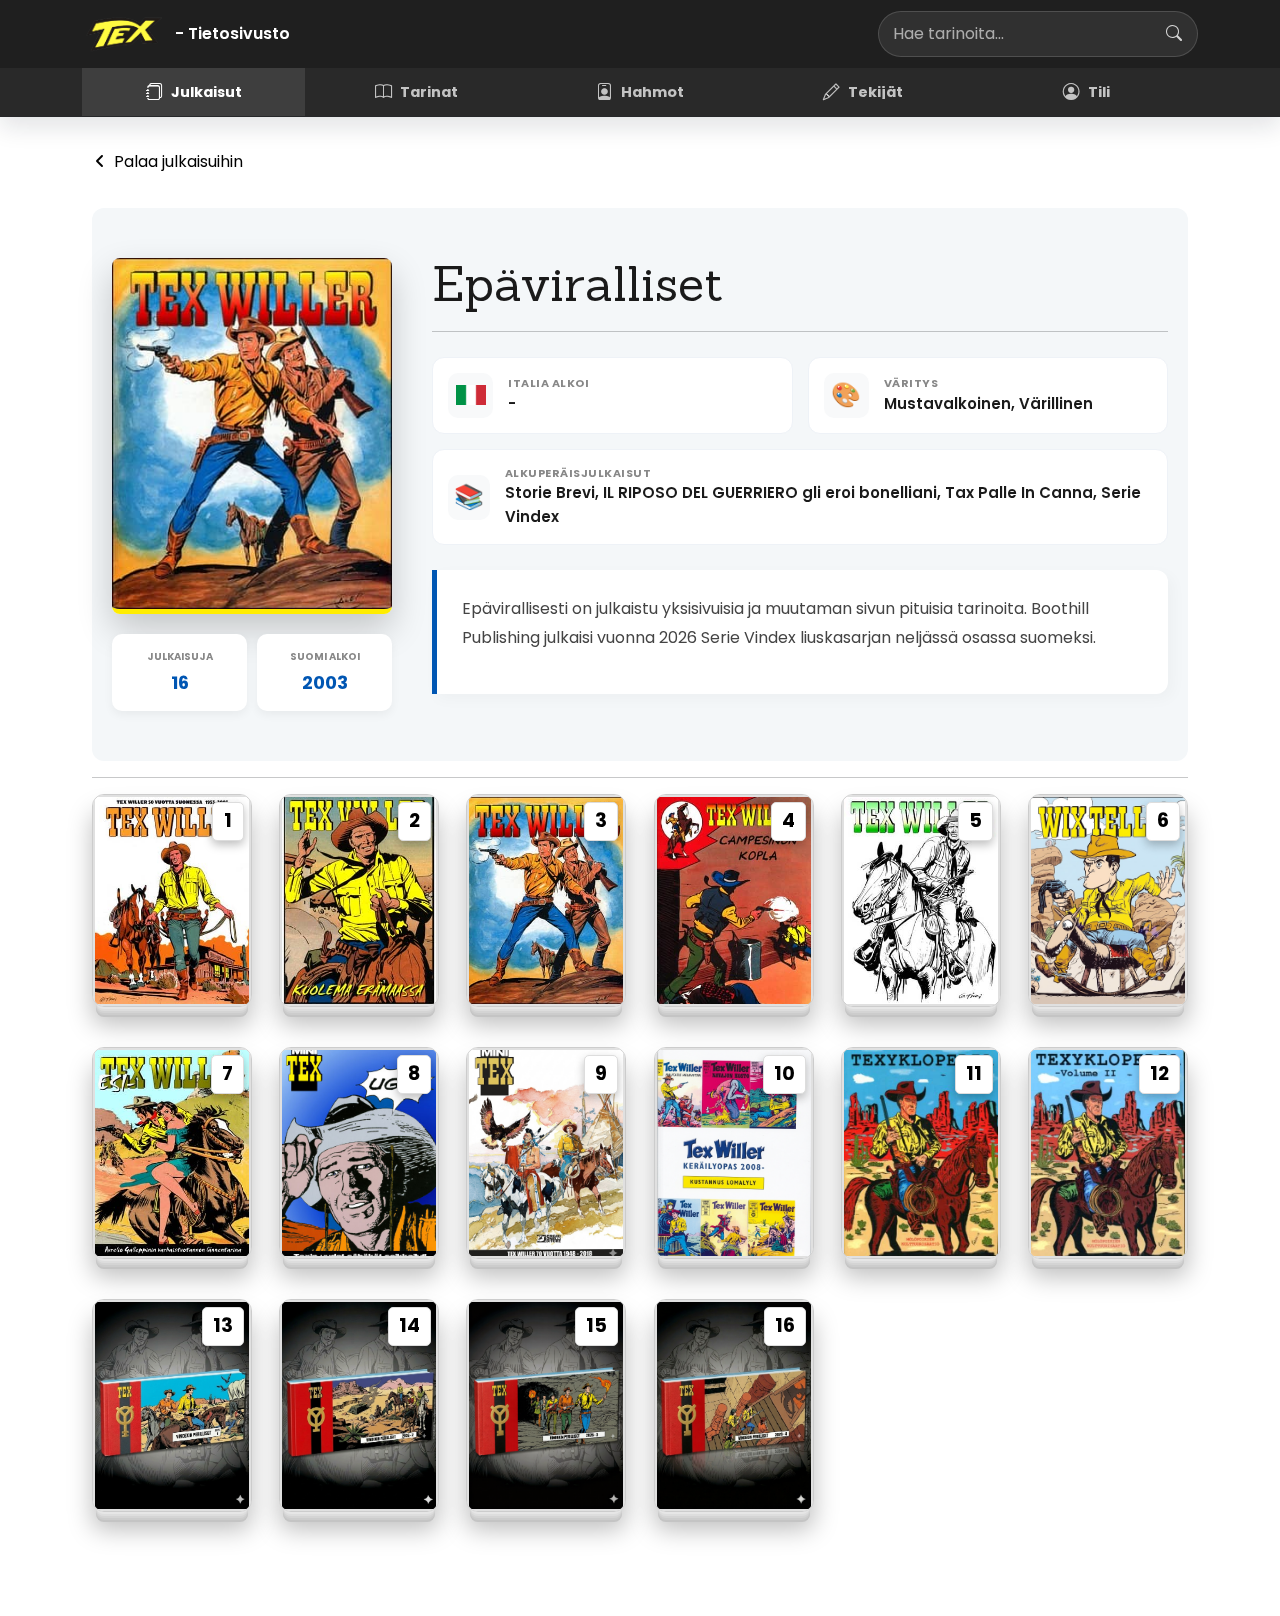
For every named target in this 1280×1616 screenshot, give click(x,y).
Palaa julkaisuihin (176, 161)
